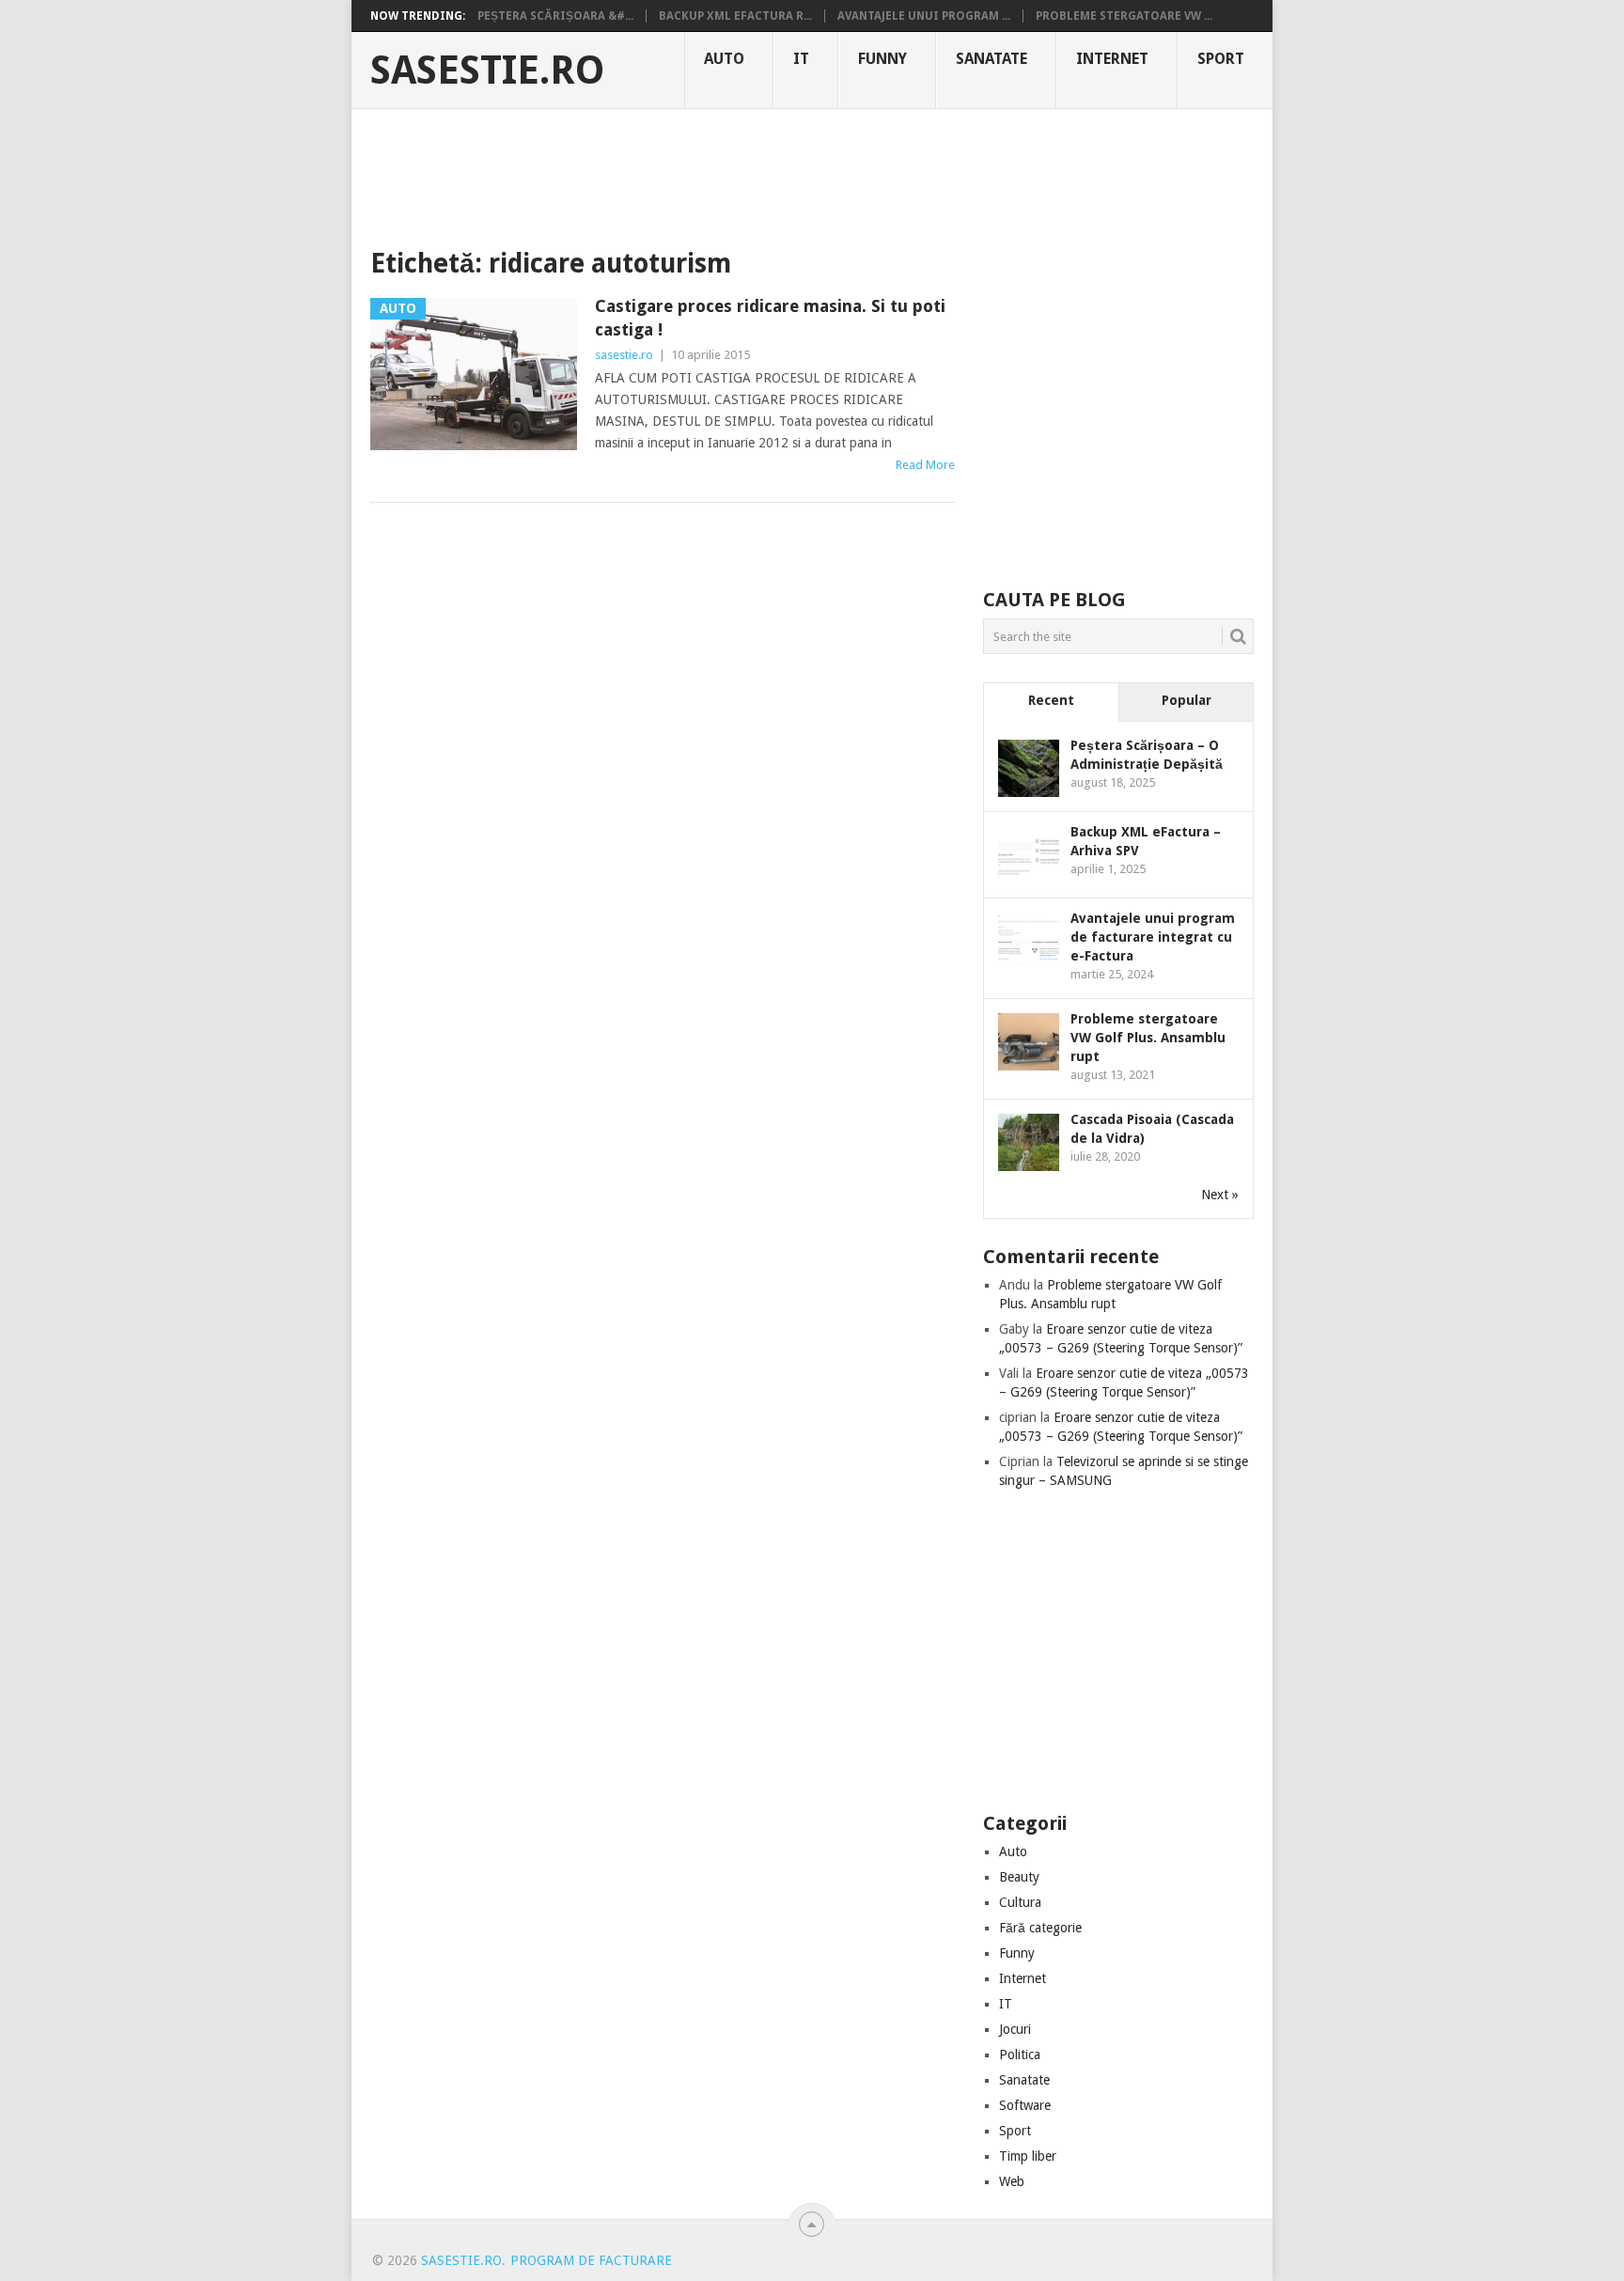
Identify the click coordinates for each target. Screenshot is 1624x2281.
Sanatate (992, 59)
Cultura (1020, 1902)
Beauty (1019, 1877)
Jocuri (1015, 2029)
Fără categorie (1040, 1928)
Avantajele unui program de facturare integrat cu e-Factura (1153, 937)
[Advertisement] (812, 174)
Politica (1020, 2054)
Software (1025, 2105)
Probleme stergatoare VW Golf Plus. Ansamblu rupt (1148, 1038)
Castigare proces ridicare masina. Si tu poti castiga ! (770, 318)
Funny (882, 59)
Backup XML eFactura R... (735, 16)
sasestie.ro (487, 70)
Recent (1051, 700)
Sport (1221, 59)
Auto (724, 59)
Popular (1187, 700)
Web (1012, 2181)
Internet (1112, 59)
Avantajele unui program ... (924, 16)
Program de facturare (591, 2260)
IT (801, 59)
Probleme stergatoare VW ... (1124, 16)
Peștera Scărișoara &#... (555, 16)
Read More (925, 465)
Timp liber (1028, 2156)
